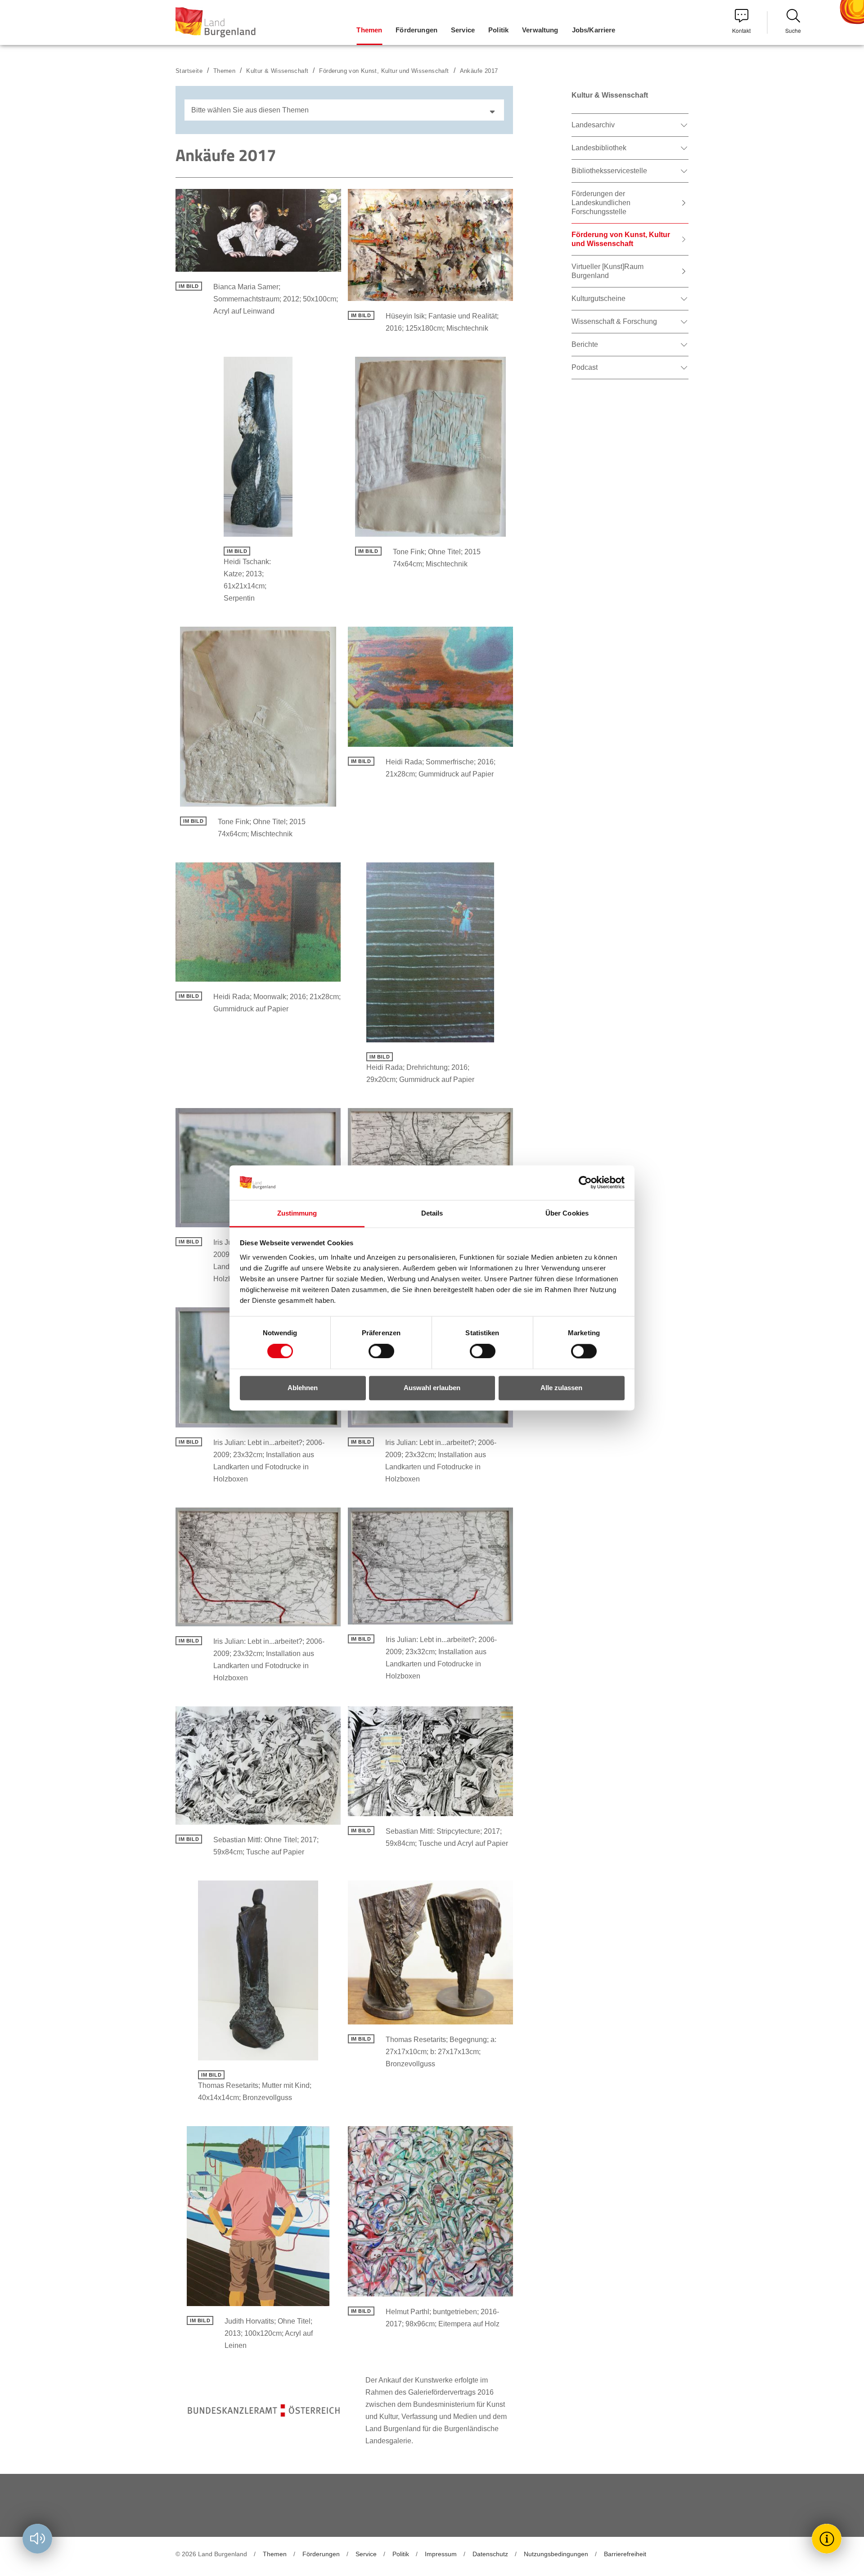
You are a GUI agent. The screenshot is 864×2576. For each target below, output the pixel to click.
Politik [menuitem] (498, 30)
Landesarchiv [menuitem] (593, 125)
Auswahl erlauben (432, 1388)
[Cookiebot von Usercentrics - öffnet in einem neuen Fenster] (585, 1183)
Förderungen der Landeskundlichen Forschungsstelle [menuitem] (601, 203)
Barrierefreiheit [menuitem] (625, 2554)
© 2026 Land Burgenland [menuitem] (211, 2554)
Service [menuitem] (463, 30)
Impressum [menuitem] (441, 2554)
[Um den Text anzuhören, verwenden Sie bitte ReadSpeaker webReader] (37, 2539)
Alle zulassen (561, 1388)
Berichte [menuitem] (585, 344)
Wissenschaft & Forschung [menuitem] (614, 321)
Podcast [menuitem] (585, 367)
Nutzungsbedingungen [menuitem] (556, 2554)
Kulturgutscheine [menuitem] (598, 298)
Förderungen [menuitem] (416, 30)
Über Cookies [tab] (567, 1213)
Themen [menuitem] (369, 30)
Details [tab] (432, 1213)
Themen (224, 71)
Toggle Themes (828, 2538)
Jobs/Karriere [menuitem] (594, 30)
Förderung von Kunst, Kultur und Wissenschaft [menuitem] (621, 239)
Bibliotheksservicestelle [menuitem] (609, 171)
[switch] (376, 1351)
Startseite (189, 71)
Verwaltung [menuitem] (540, 30)
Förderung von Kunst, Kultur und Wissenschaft (384, 71)
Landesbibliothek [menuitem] (599, 148)
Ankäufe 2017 (479, 71)
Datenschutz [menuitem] (490, 2554)
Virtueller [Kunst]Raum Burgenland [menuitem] (607, 271)
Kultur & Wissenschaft (277, 71)
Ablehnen (303, 1388)
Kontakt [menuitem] (741, 30)
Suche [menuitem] (793, 30)
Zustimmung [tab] (297, 1213)
